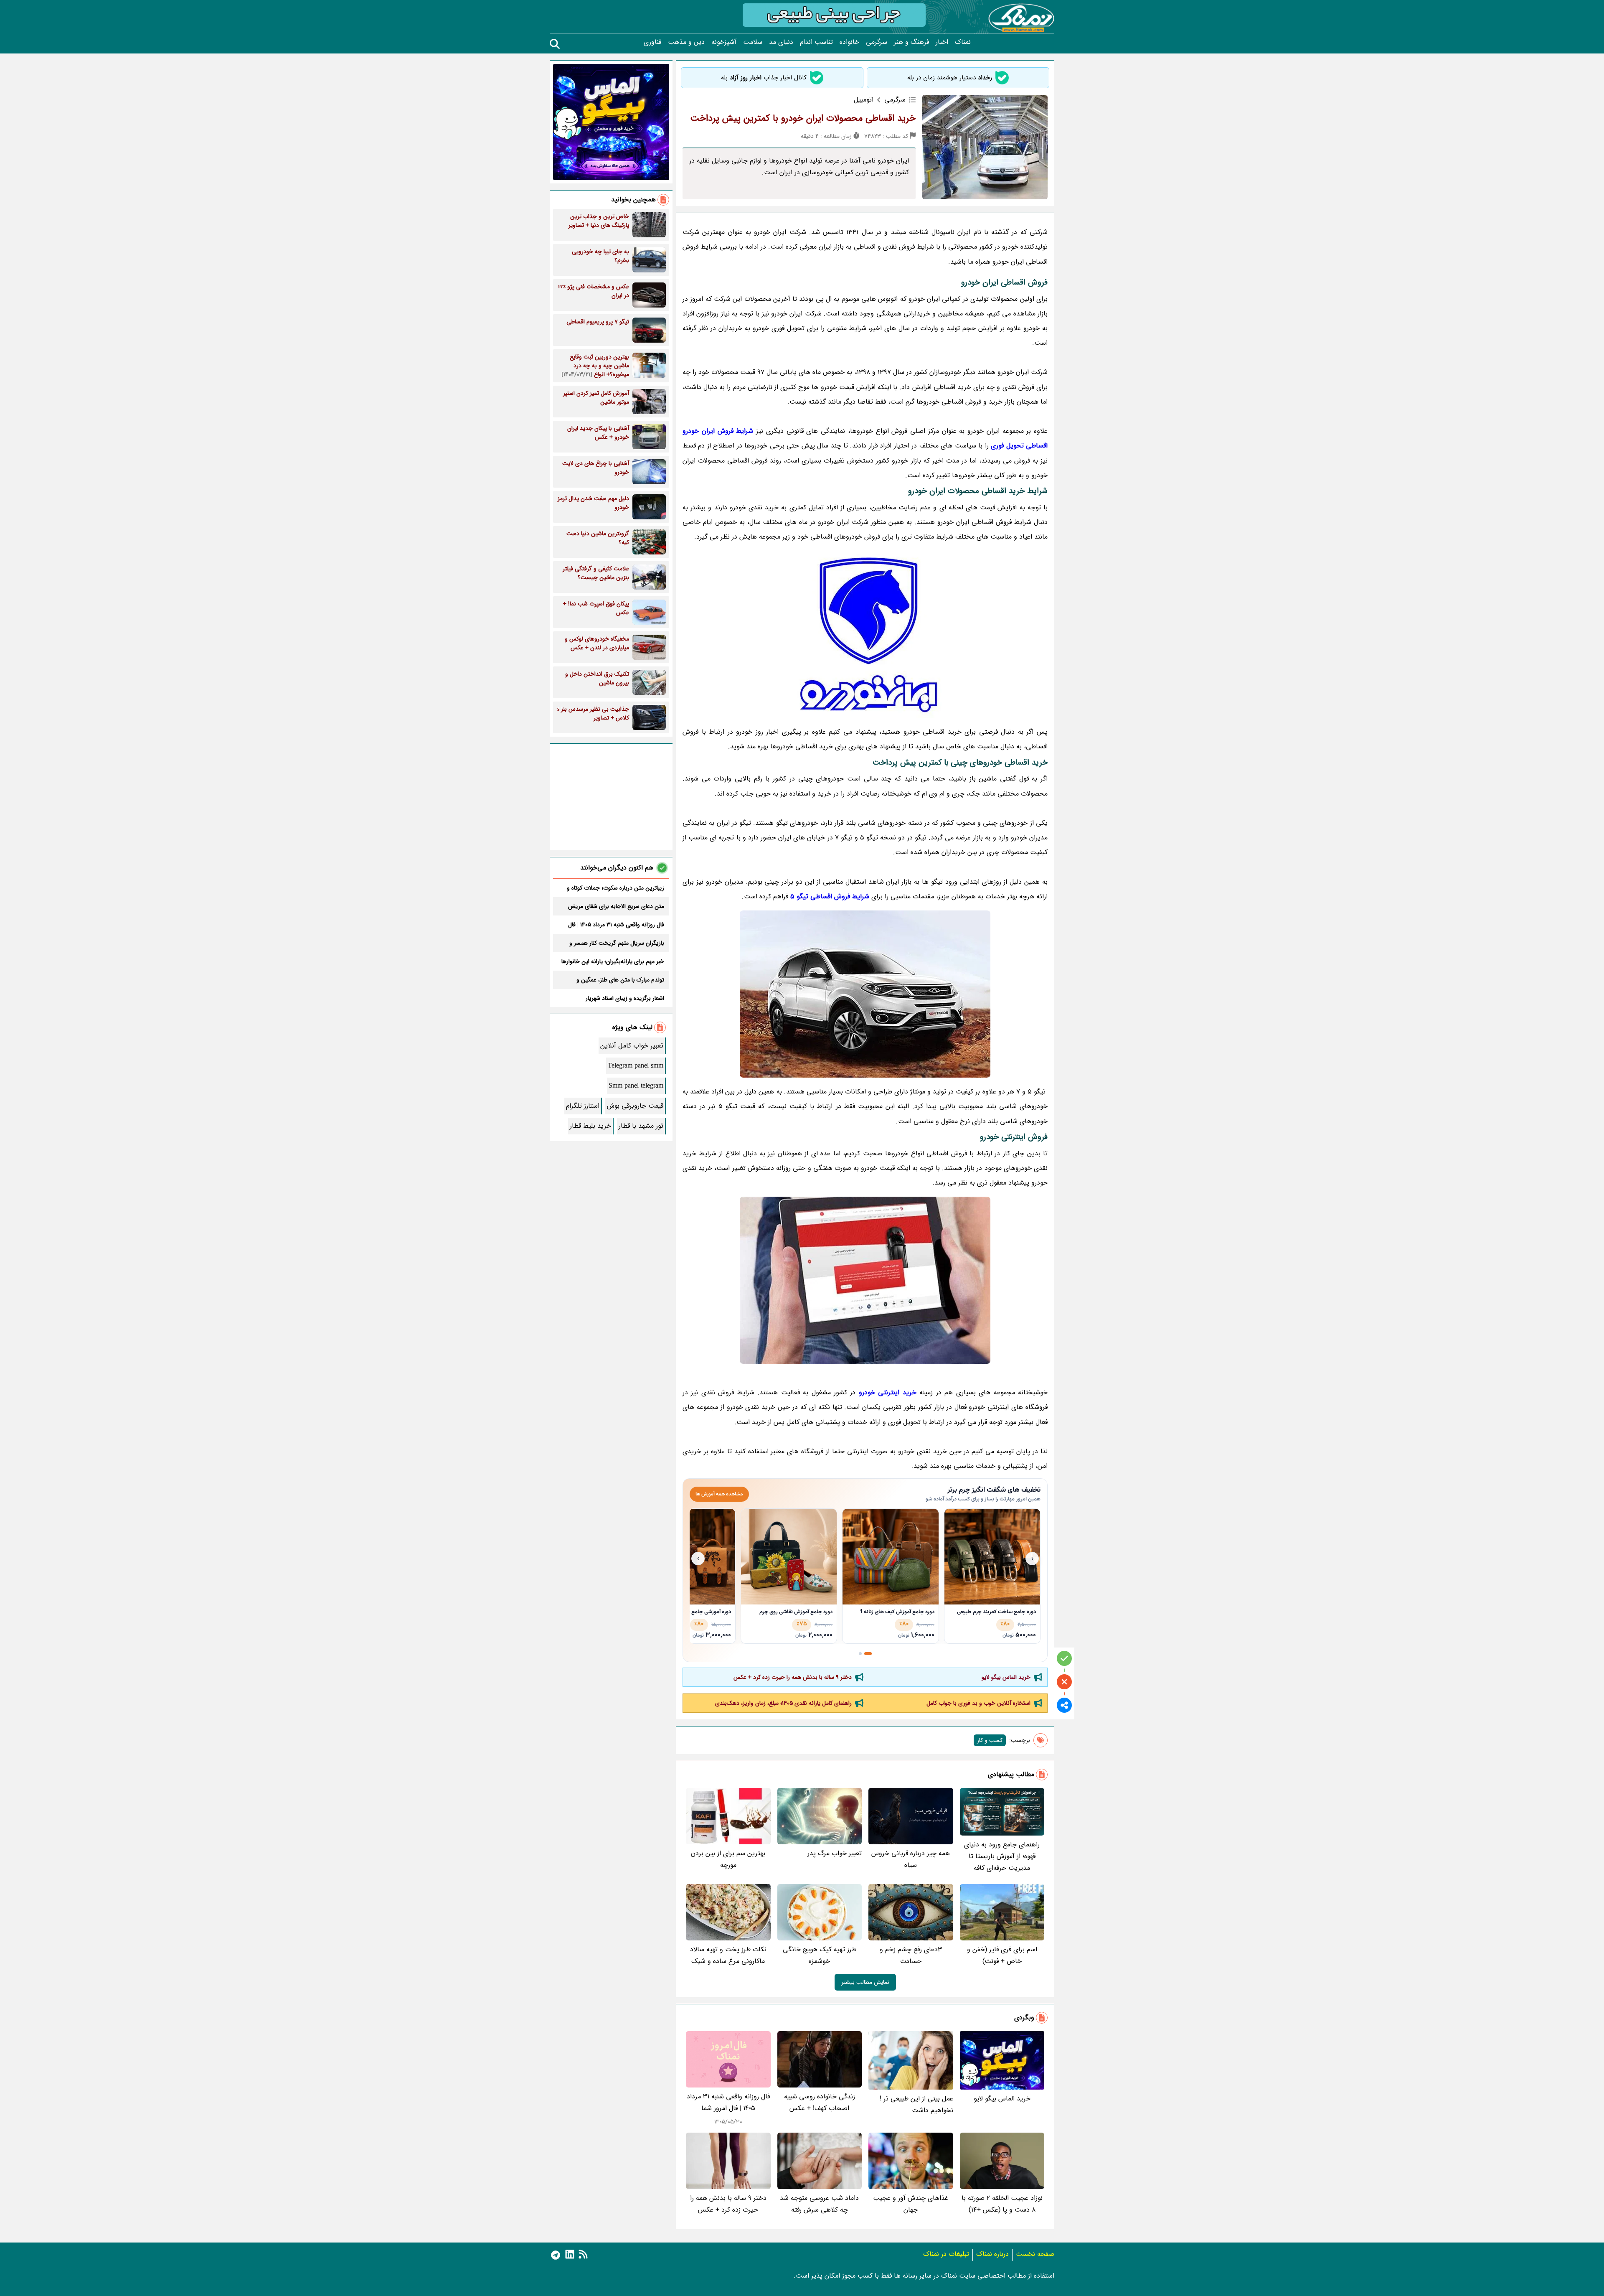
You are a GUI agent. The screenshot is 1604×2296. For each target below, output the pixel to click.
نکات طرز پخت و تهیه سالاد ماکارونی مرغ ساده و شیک (728, 1955)
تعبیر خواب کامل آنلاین (632, 1046)
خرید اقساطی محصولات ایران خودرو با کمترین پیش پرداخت (803, 118)
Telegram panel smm (636, 1066)
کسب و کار (990, 1740)
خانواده (849, 42)
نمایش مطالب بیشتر (865, 1982)
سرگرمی (877, 42)
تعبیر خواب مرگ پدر (835, 1853)
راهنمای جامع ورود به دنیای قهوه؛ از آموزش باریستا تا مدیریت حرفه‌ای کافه (1002, 1856)
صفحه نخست (1035, 2254)
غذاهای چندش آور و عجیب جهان (911, 2204)
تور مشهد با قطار (641, 1126)
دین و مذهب (686, 42)
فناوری (652, 42)
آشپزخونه (724, 42)
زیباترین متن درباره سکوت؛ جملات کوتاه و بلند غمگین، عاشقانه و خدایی (615, 888)
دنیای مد (781, 42)
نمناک (963, 42)
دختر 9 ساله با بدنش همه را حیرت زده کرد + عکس (793, 1677)
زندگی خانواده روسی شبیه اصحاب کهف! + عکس (820, 2102)
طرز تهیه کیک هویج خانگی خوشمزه (820, 1955)
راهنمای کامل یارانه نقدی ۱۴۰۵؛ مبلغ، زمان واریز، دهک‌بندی (783, 1703)
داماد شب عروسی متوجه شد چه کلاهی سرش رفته (819, 2204)
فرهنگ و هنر (911, 42)
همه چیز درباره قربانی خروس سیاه (911, 1859)
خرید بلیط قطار (590, 1126)
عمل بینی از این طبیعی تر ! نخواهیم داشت (916, 2104)
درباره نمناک (992, 2254)
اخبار (942, 42)
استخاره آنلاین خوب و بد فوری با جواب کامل (978, 1703)
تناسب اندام (816, 42)
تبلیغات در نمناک (946, 2254)
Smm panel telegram (636, 1086)
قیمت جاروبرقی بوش (635, 1106)
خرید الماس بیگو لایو (1006, 1677)
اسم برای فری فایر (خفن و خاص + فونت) (1002, 1955)
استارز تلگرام (583, 1106)
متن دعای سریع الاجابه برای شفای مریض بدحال (616, 906)
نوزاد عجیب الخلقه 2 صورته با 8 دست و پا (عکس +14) (1002, 2204)
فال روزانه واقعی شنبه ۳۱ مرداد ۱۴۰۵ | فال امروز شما (728, 2102)
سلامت (753, 42)
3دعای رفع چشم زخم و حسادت (911, 1955)
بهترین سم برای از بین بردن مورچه (728, 1859)
